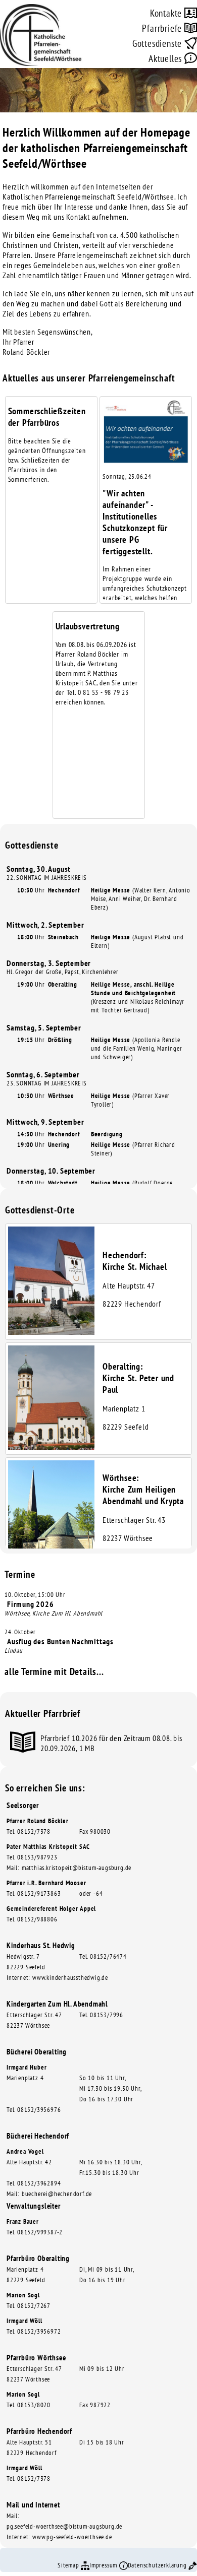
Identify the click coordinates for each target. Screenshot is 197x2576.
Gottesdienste (158, 43)
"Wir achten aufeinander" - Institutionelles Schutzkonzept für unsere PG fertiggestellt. (135, 522)
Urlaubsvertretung (88, 626)
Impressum (104, 2565)
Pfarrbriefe (163, 28)
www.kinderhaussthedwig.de (70, 1978)
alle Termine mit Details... (54, 1671)
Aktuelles (166, 58)
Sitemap (69, 2565)
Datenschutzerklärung (158, 2565)
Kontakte (167, 13)
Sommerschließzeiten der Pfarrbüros (47, 417)
